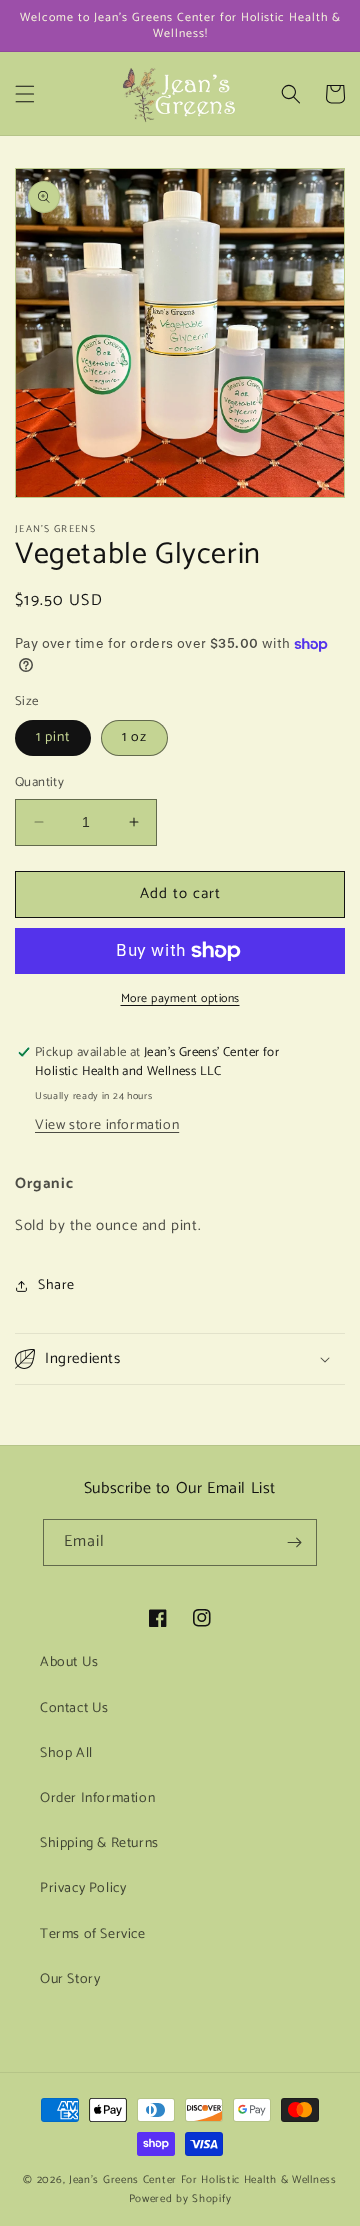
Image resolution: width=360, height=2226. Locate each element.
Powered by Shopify (180, 2199)
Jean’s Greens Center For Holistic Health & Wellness (203, 2180)
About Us (69, 1662)
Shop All (66, 1753)
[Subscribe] (294, 1542)
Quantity (39, 783)
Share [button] (56, 1285)
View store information (107, 1125)
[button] (25, 94)
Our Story (70, 1979)
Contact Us (74, 1708)
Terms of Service (93, 1934)
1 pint (53, 737)
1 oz (134, 737)
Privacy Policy (83, 1888)
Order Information (97, 1798)
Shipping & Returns (99, 1843)
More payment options (180, 999)
